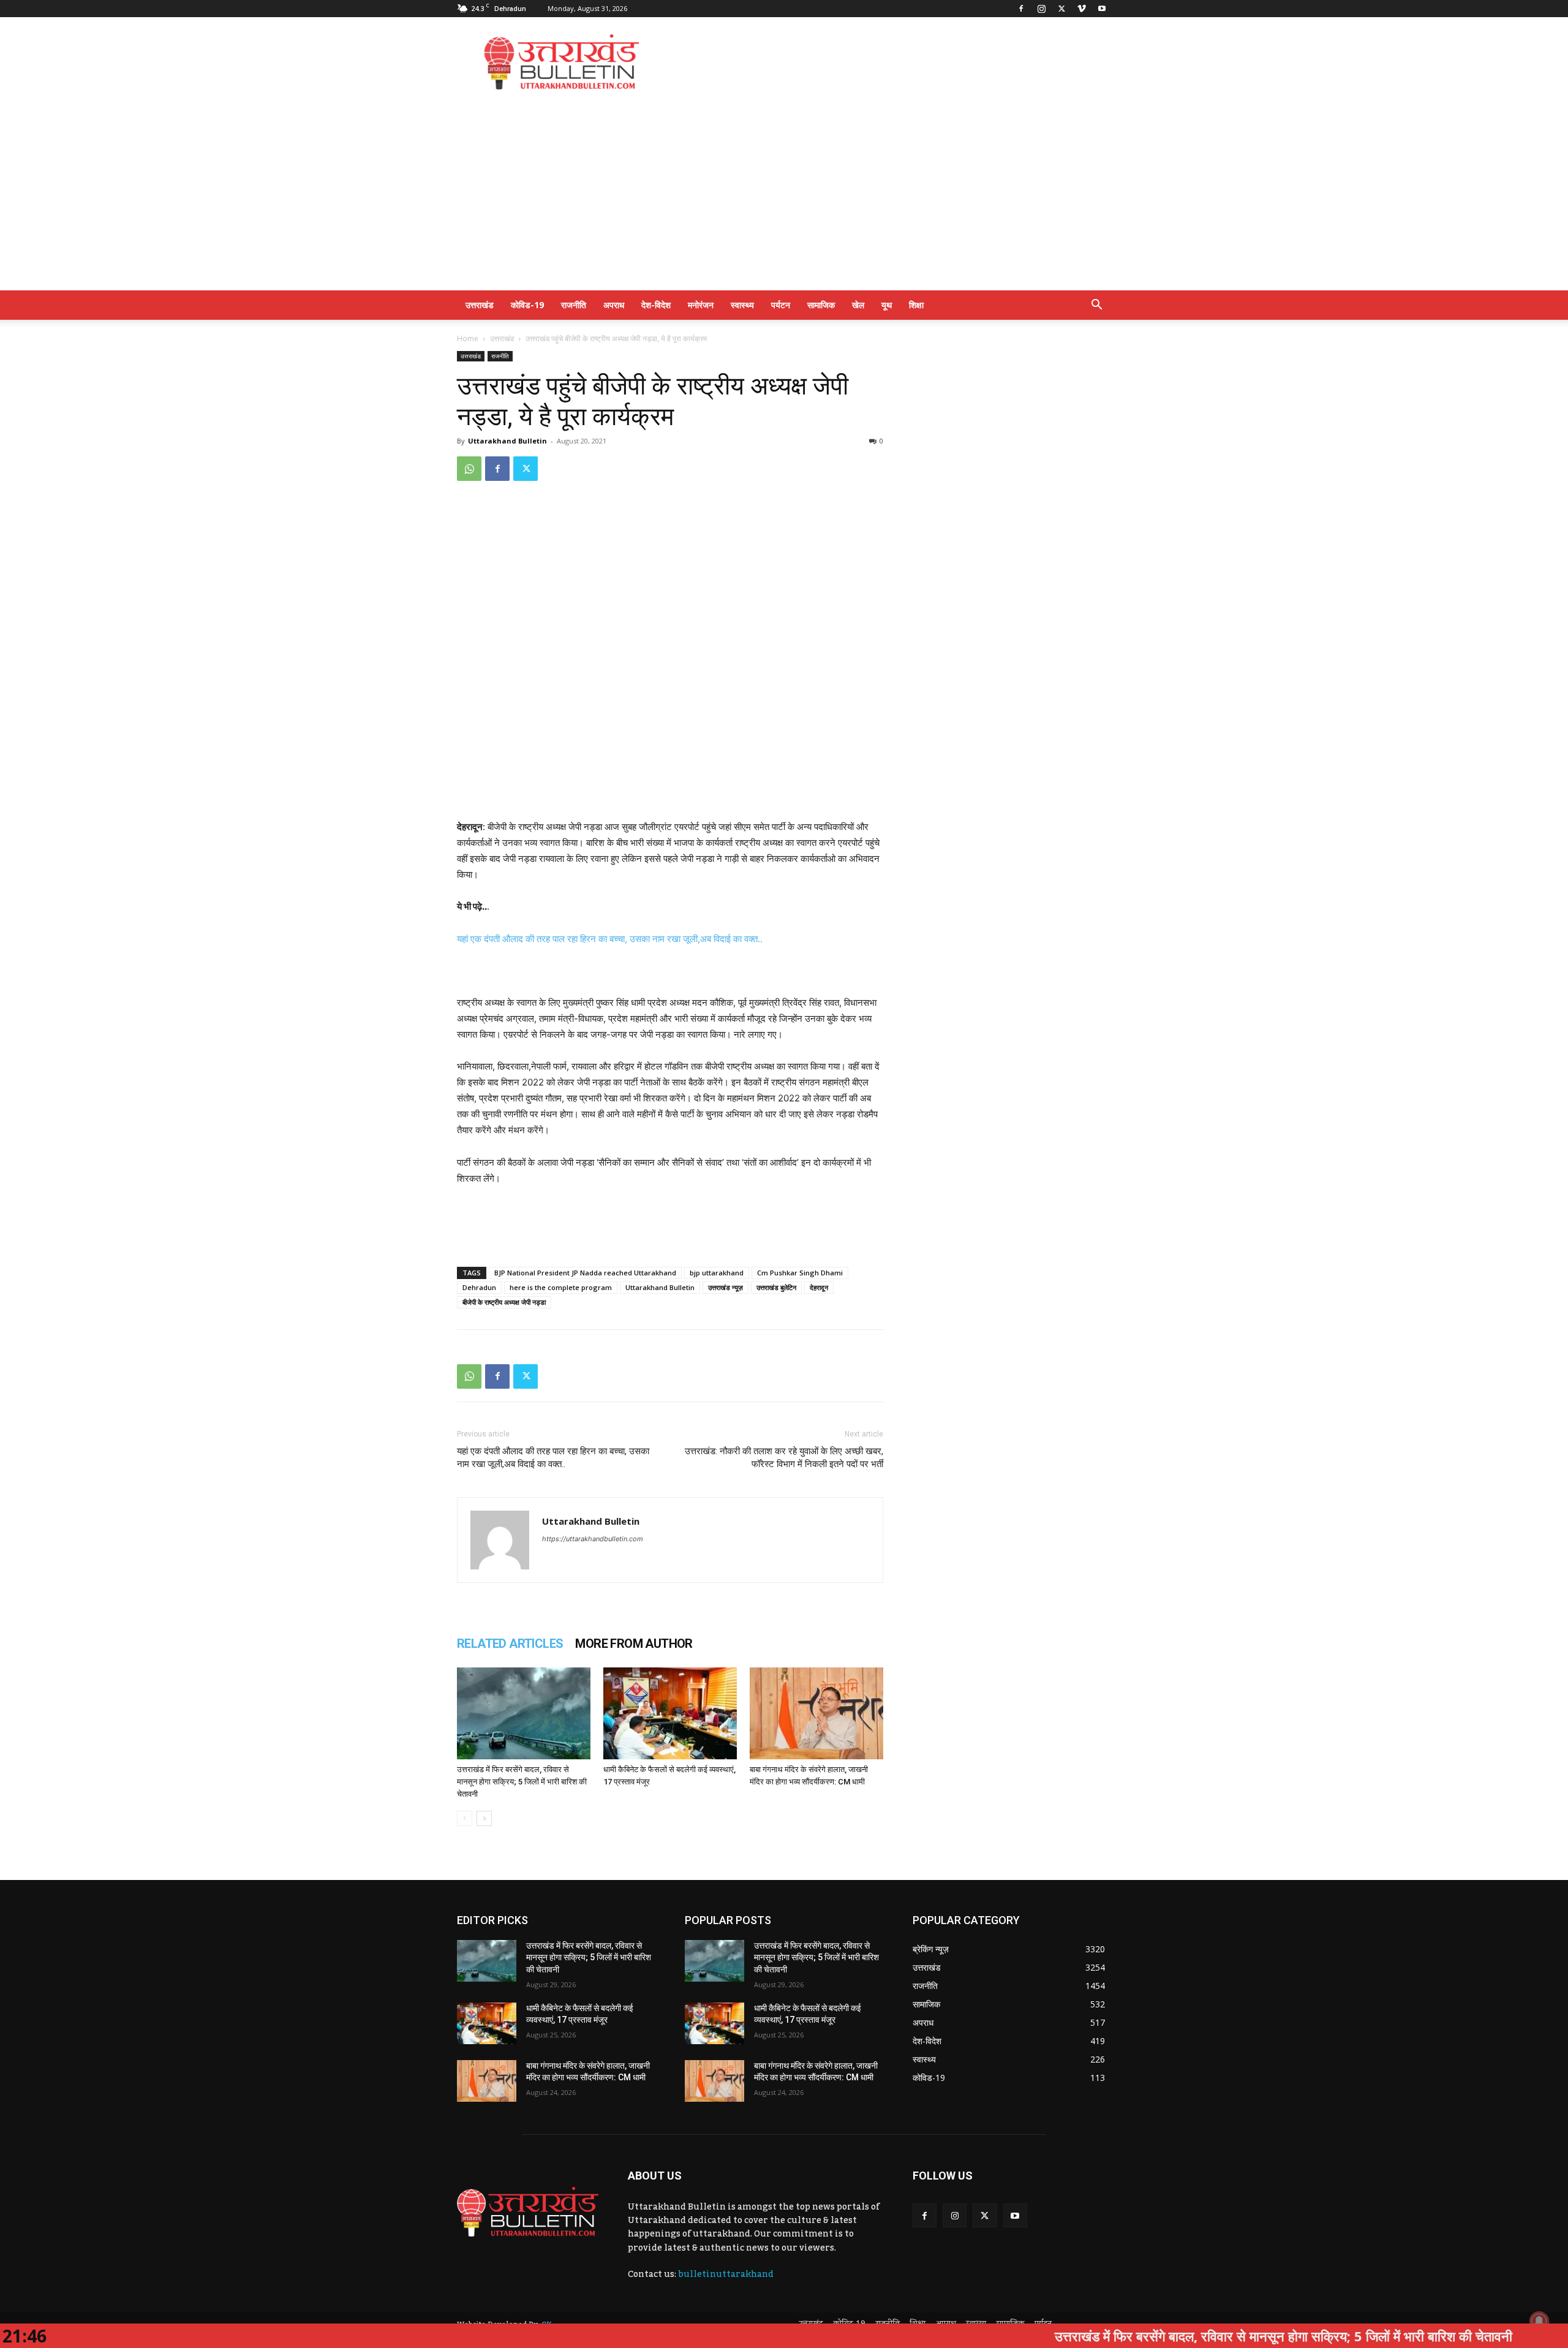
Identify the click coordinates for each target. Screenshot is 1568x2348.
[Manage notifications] (1539, 2321)
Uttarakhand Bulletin (507, 441)
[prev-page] (465, 1818)
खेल (858, 305)
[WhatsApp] (469, 469)
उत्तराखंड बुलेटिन (776, 1287)
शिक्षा (916, 305)
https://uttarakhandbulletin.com (593, 1539)
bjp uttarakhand (717, 1273)
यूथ (887, 305)
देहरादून (819, 1287)
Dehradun (479, 1287)
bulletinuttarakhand (726, 2274)
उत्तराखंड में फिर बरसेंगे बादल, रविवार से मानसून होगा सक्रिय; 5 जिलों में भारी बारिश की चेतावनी (522, 1782)
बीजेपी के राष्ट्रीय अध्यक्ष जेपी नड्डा (504, 1302)
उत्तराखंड (480, 305)
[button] (1096, 306)
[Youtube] (1102, 9)
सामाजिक (821, 305)
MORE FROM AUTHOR (634, 1644)
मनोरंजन (701, 305)
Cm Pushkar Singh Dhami (800, 1273)
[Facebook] (1021, 9)
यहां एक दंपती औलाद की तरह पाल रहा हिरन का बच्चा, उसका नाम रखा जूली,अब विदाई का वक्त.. (610, 939)
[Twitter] (1061, 9)
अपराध (614, 305)
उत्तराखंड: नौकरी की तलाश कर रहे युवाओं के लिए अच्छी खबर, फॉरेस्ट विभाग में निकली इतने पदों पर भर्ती (784, 1458)
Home (468, 338)
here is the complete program (561, 1287)
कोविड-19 (527, 305)
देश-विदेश (656, 305)
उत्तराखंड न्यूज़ (726, 1287)
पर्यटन (781, 305)
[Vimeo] (1082, 9)
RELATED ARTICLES (510, 1644)
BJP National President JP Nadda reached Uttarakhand (585, 1273)
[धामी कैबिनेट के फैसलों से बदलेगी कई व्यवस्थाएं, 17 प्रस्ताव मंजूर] (670, 1713)
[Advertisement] (888, 62)
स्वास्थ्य (742, 305)
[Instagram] (1041, 9)
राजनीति (574, 305)
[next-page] (484, 1818)
